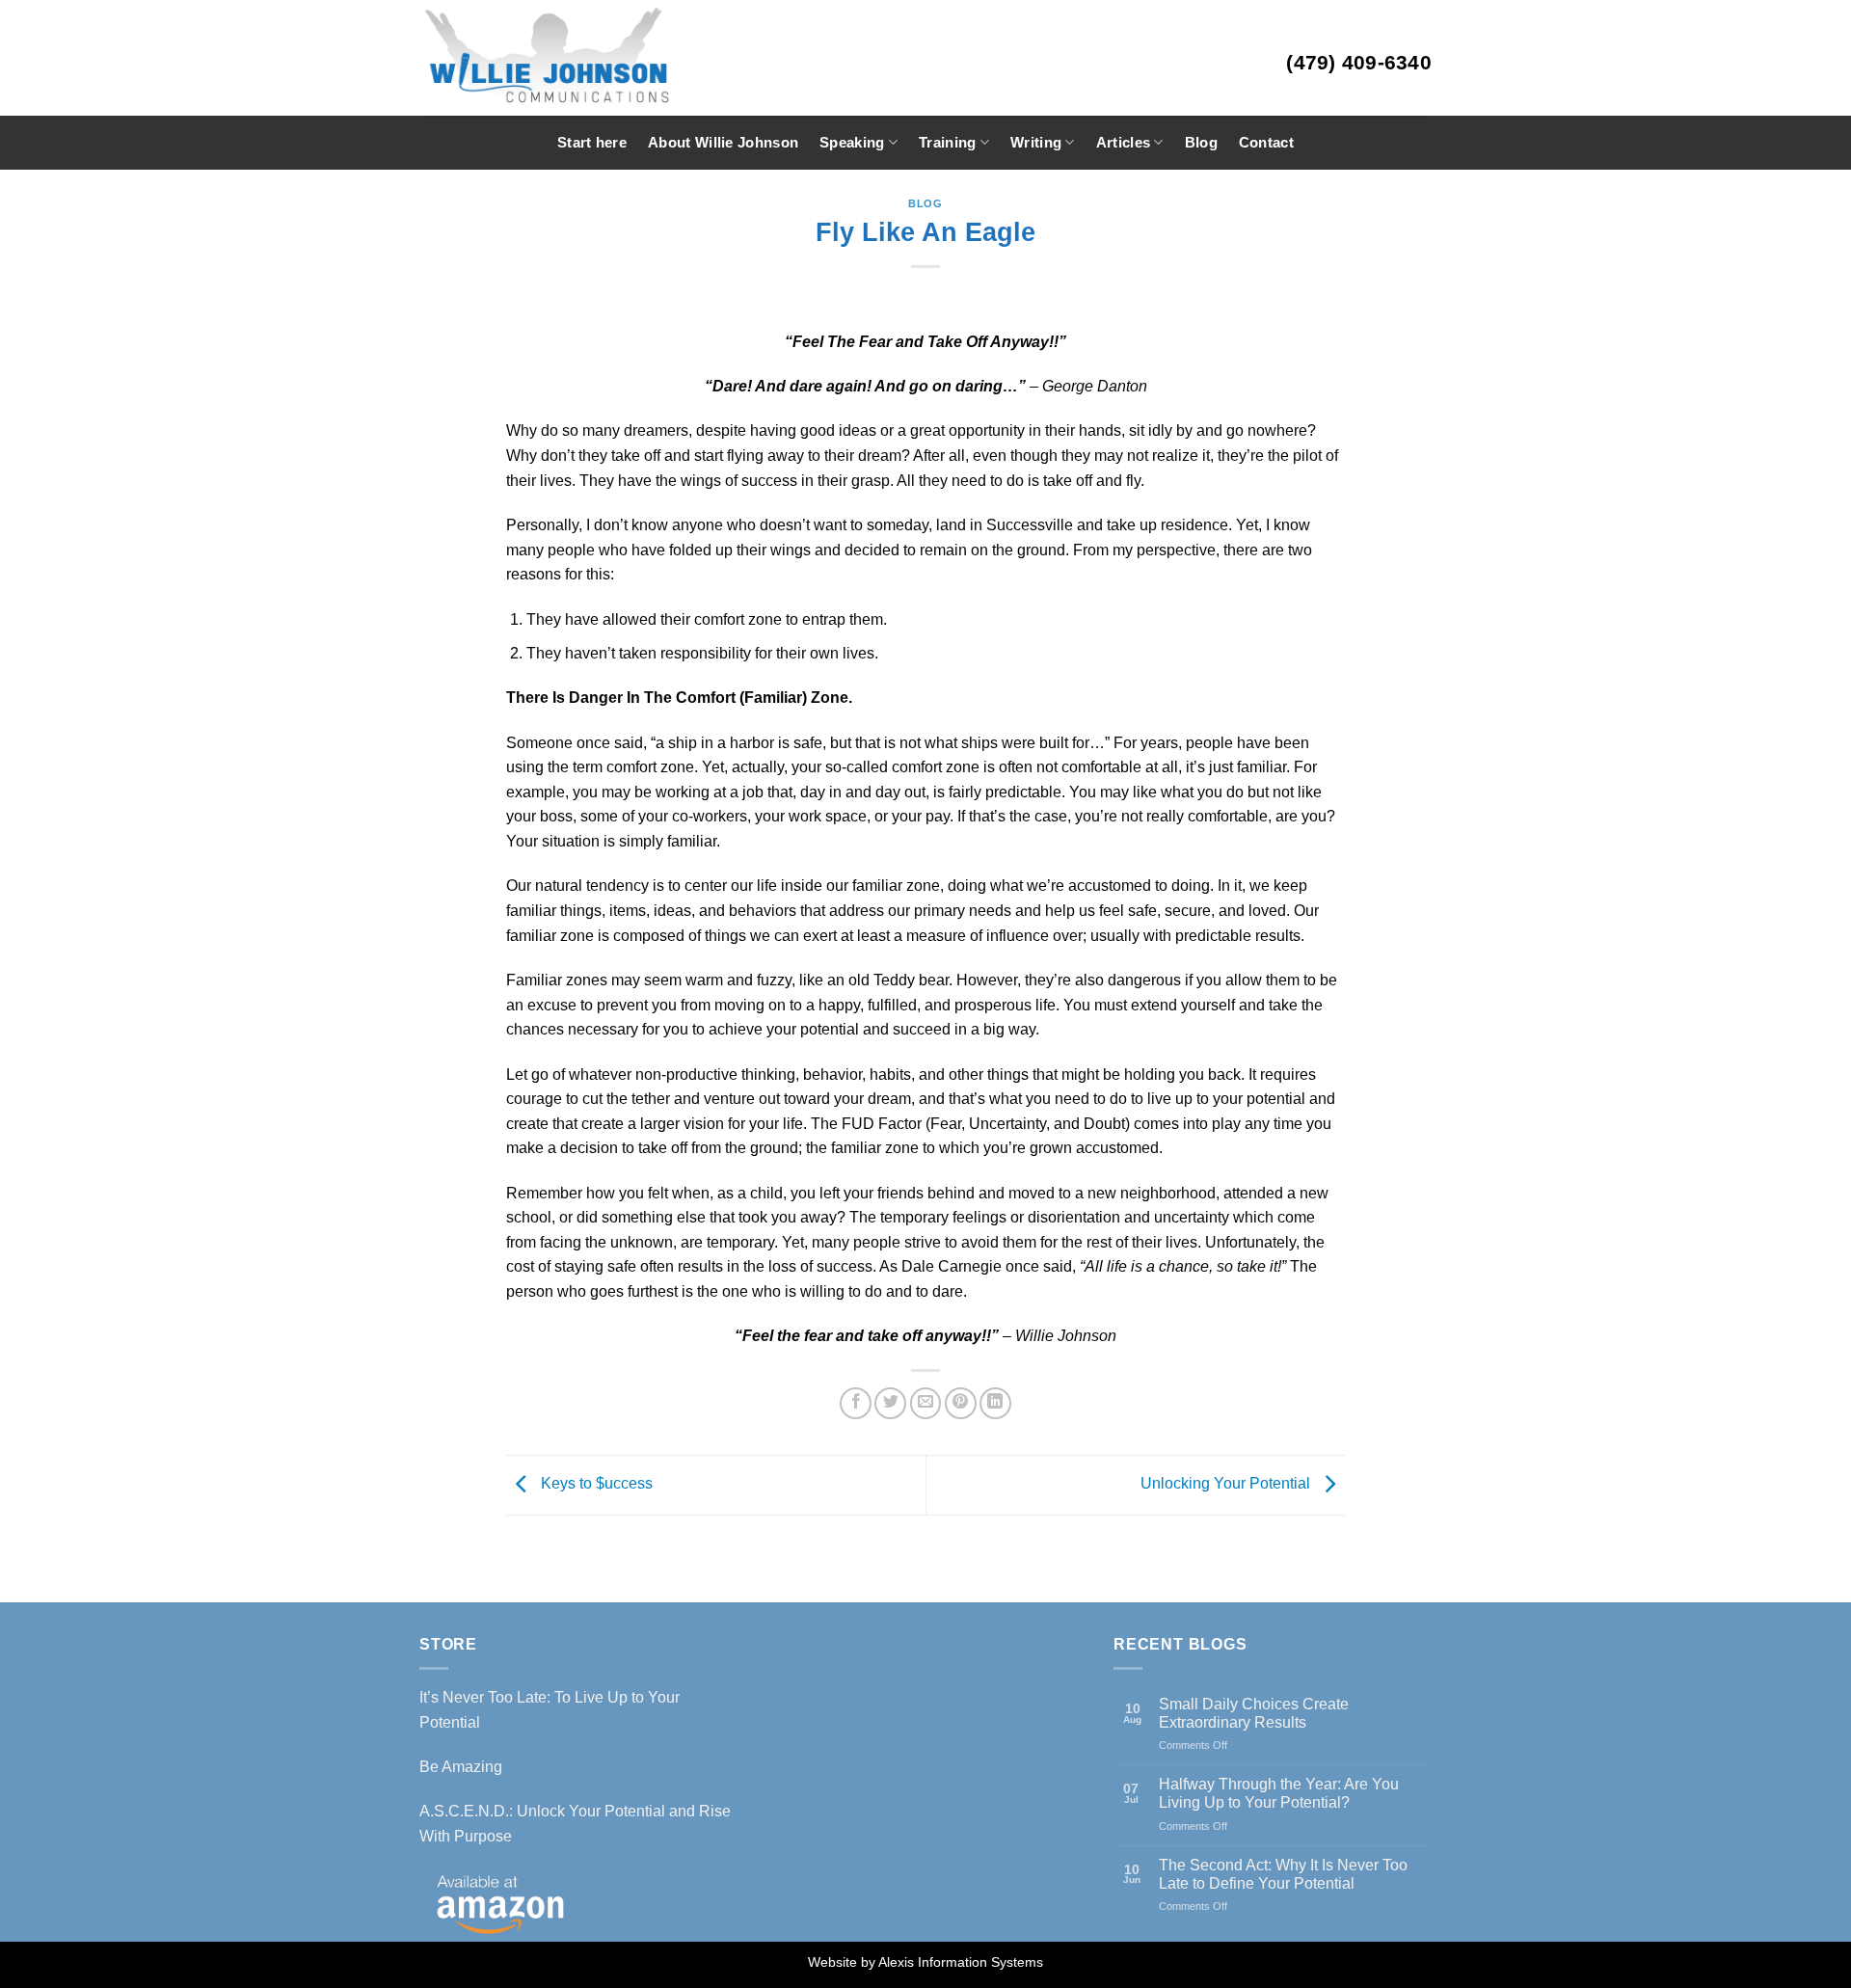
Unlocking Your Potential (1227, 1484)
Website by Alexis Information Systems (925, 1962)
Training (947, 142)
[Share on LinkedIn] (995, 1403)
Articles (1123, 142)
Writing (1036, 142)
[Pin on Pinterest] (961, 1403)
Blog (1201, 142)
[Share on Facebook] (856, 1403)
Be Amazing (461, 1767)
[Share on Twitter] (890, 1403)
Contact (1266, 142)
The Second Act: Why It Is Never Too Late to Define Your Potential (1283, 1874)
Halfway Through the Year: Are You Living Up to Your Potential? (1279, 1793)
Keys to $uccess (595, 1484)
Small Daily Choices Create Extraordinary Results (1254, 1713)
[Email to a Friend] (926, 1403)
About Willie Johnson (723, 142)
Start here (592, 142)
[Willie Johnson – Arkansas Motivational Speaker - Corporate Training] (602, 58)
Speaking (852, 142)
